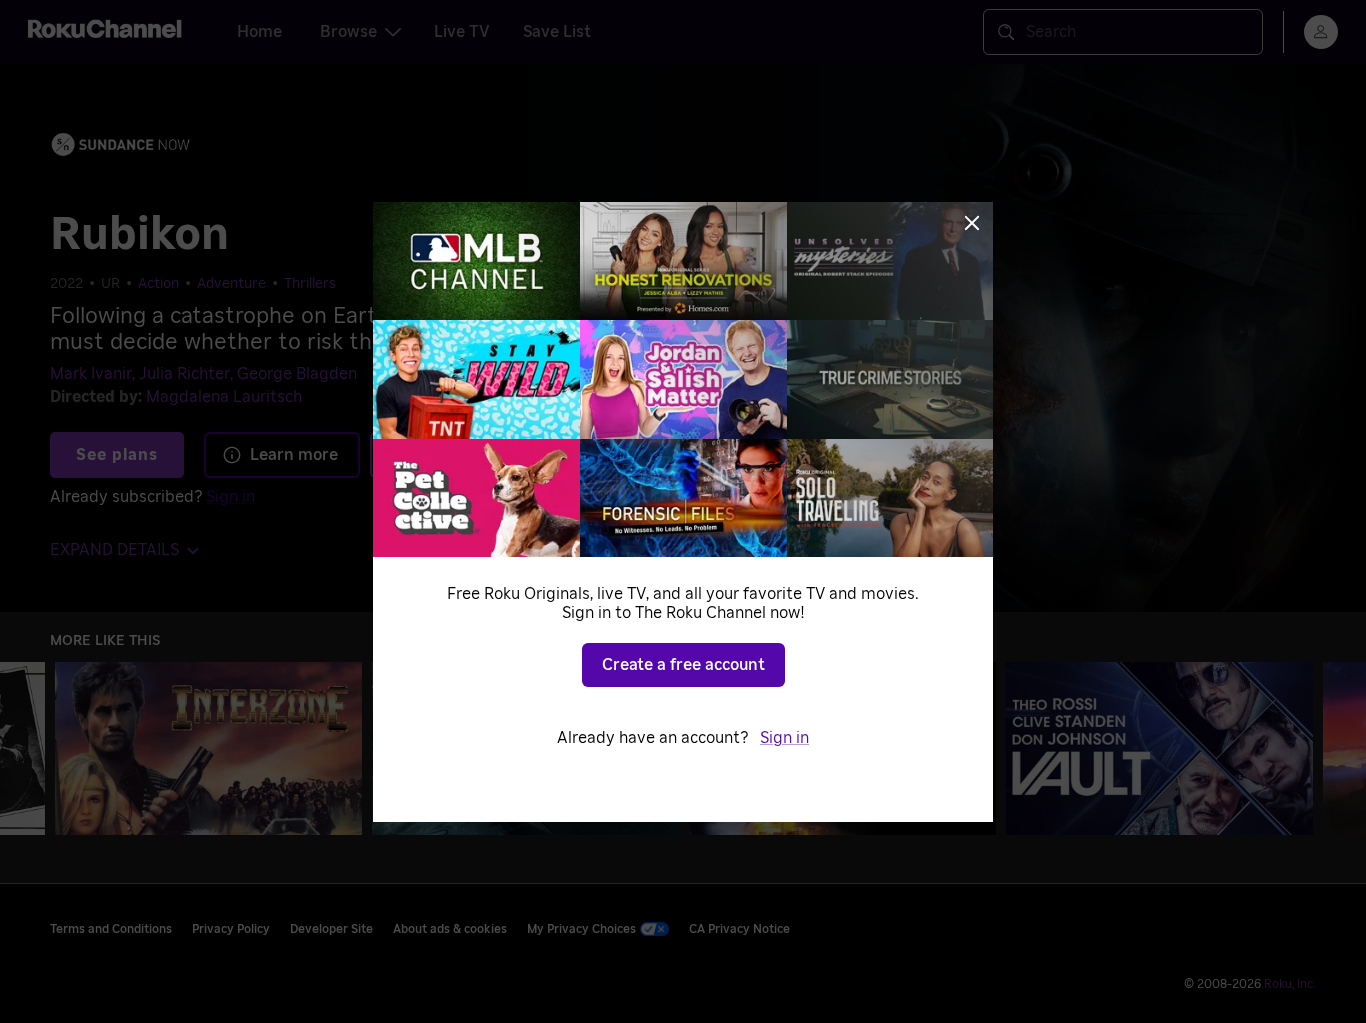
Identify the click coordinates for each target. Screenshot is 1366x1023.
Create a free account (683, 665)
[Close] (972, 223)
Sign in (784, 738)
